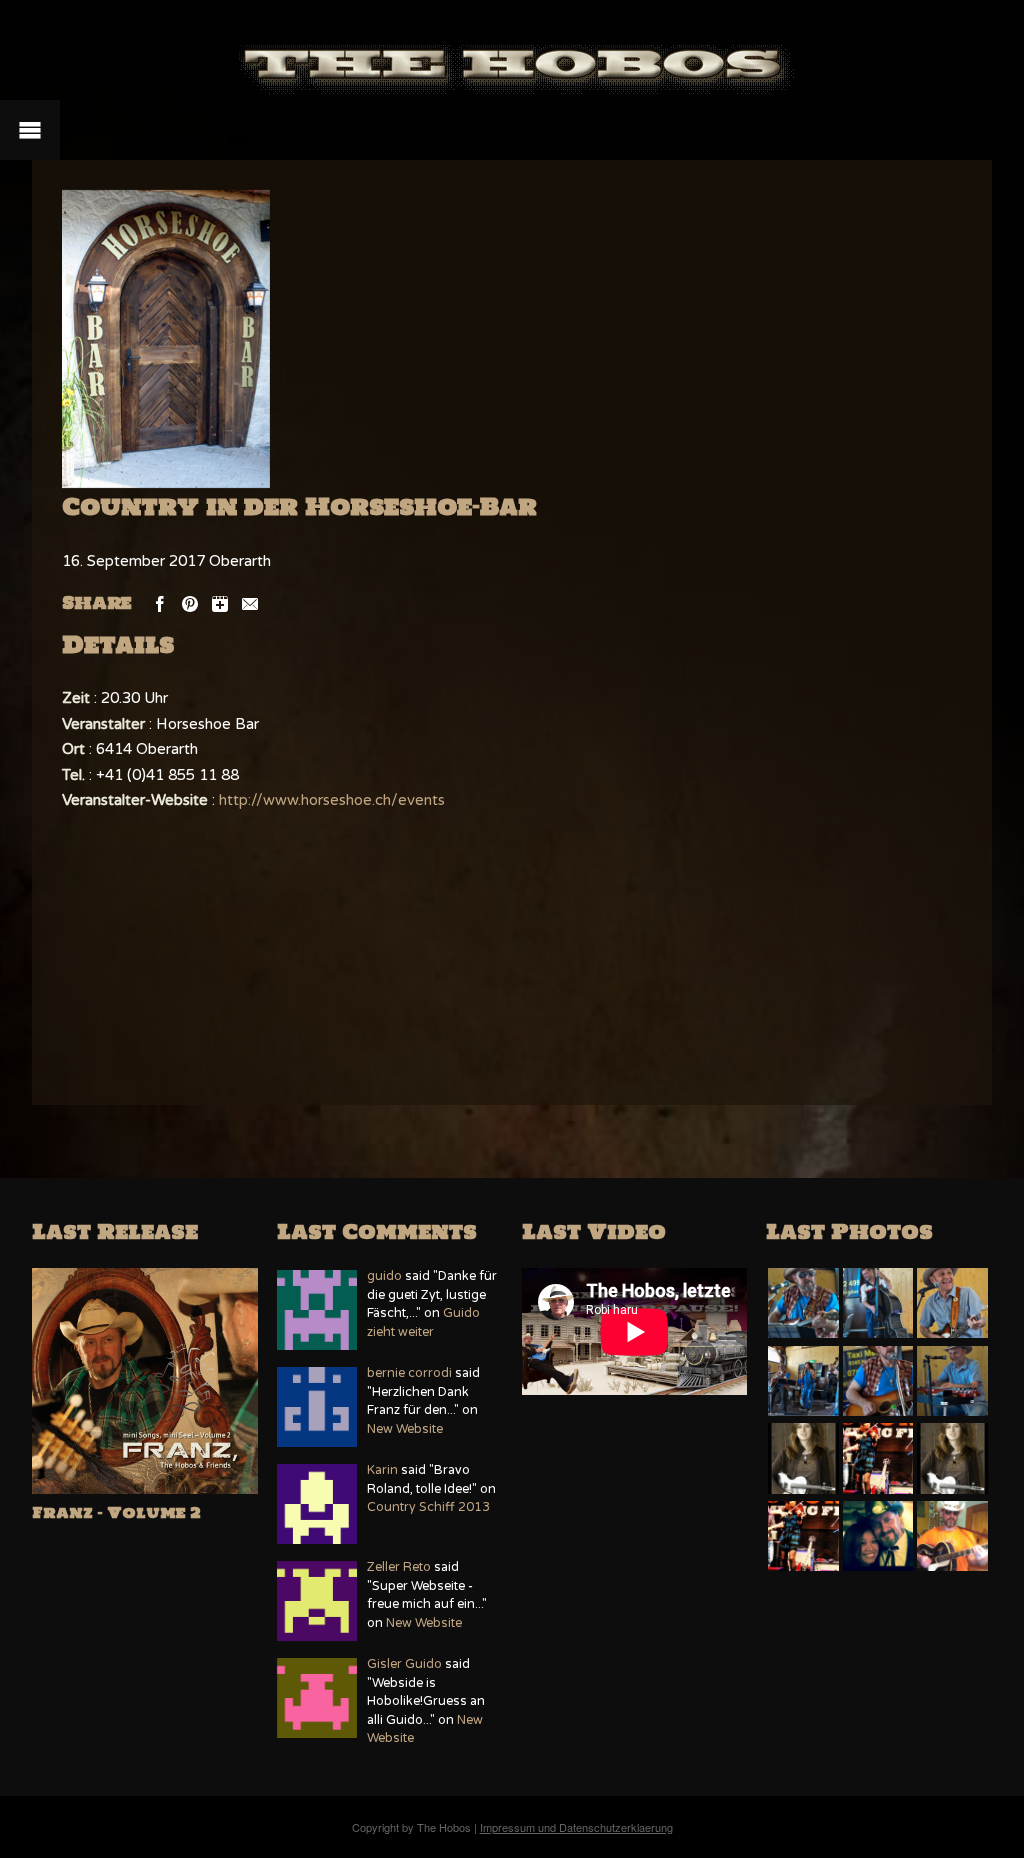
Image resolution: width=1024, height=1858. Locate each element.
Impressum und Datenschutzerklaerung (576, 1827)
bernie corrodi (409, 1373)
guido (384, 1276)
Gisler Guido (404, 1664)
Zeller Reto (399, 1567)
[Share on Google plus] (220, 602)
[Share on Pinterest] (190, 602)
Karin (382, 1470)
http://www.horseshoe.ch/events (332, 800)
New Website (405, 1429)
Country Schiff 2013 (428, 1507)
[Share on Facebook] (160, 602)
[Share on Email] (250, 602)
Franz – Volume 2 (116, 1512)
